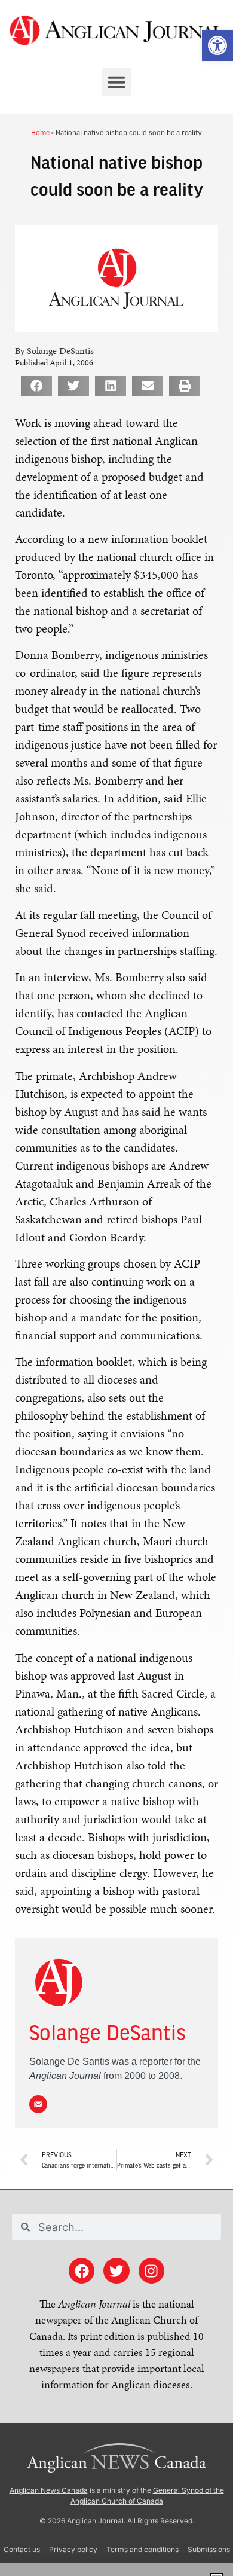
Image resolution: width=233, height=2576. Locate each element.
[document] (116, 1288)
